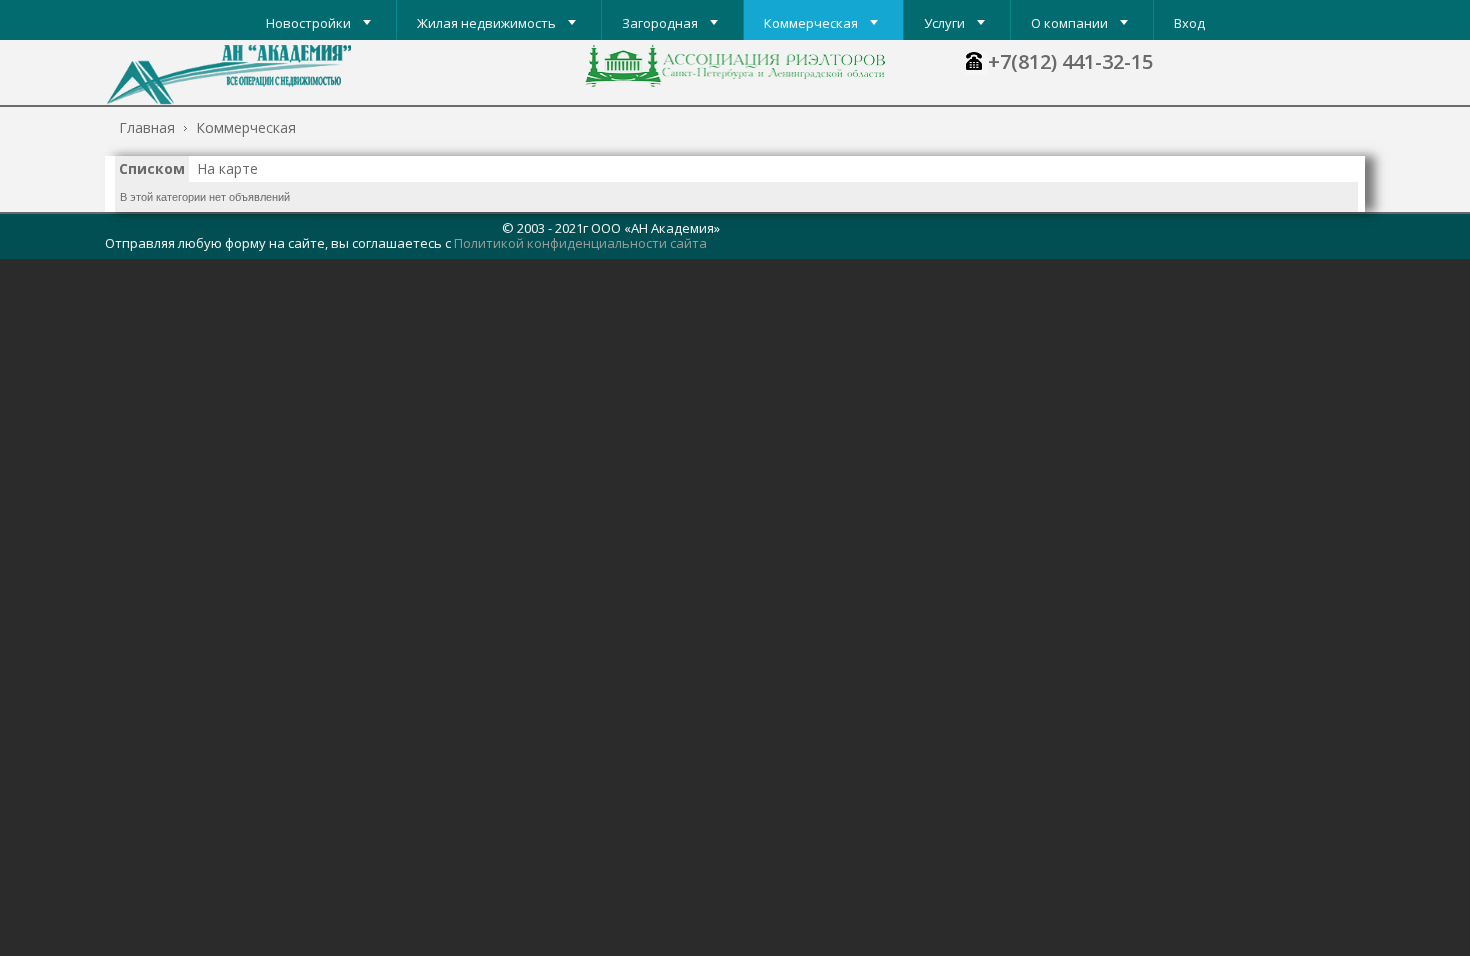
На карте (227, 168)
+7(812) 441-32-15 (1070, 61)
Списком (152, 168)
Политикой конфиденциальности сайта (580, 243)
